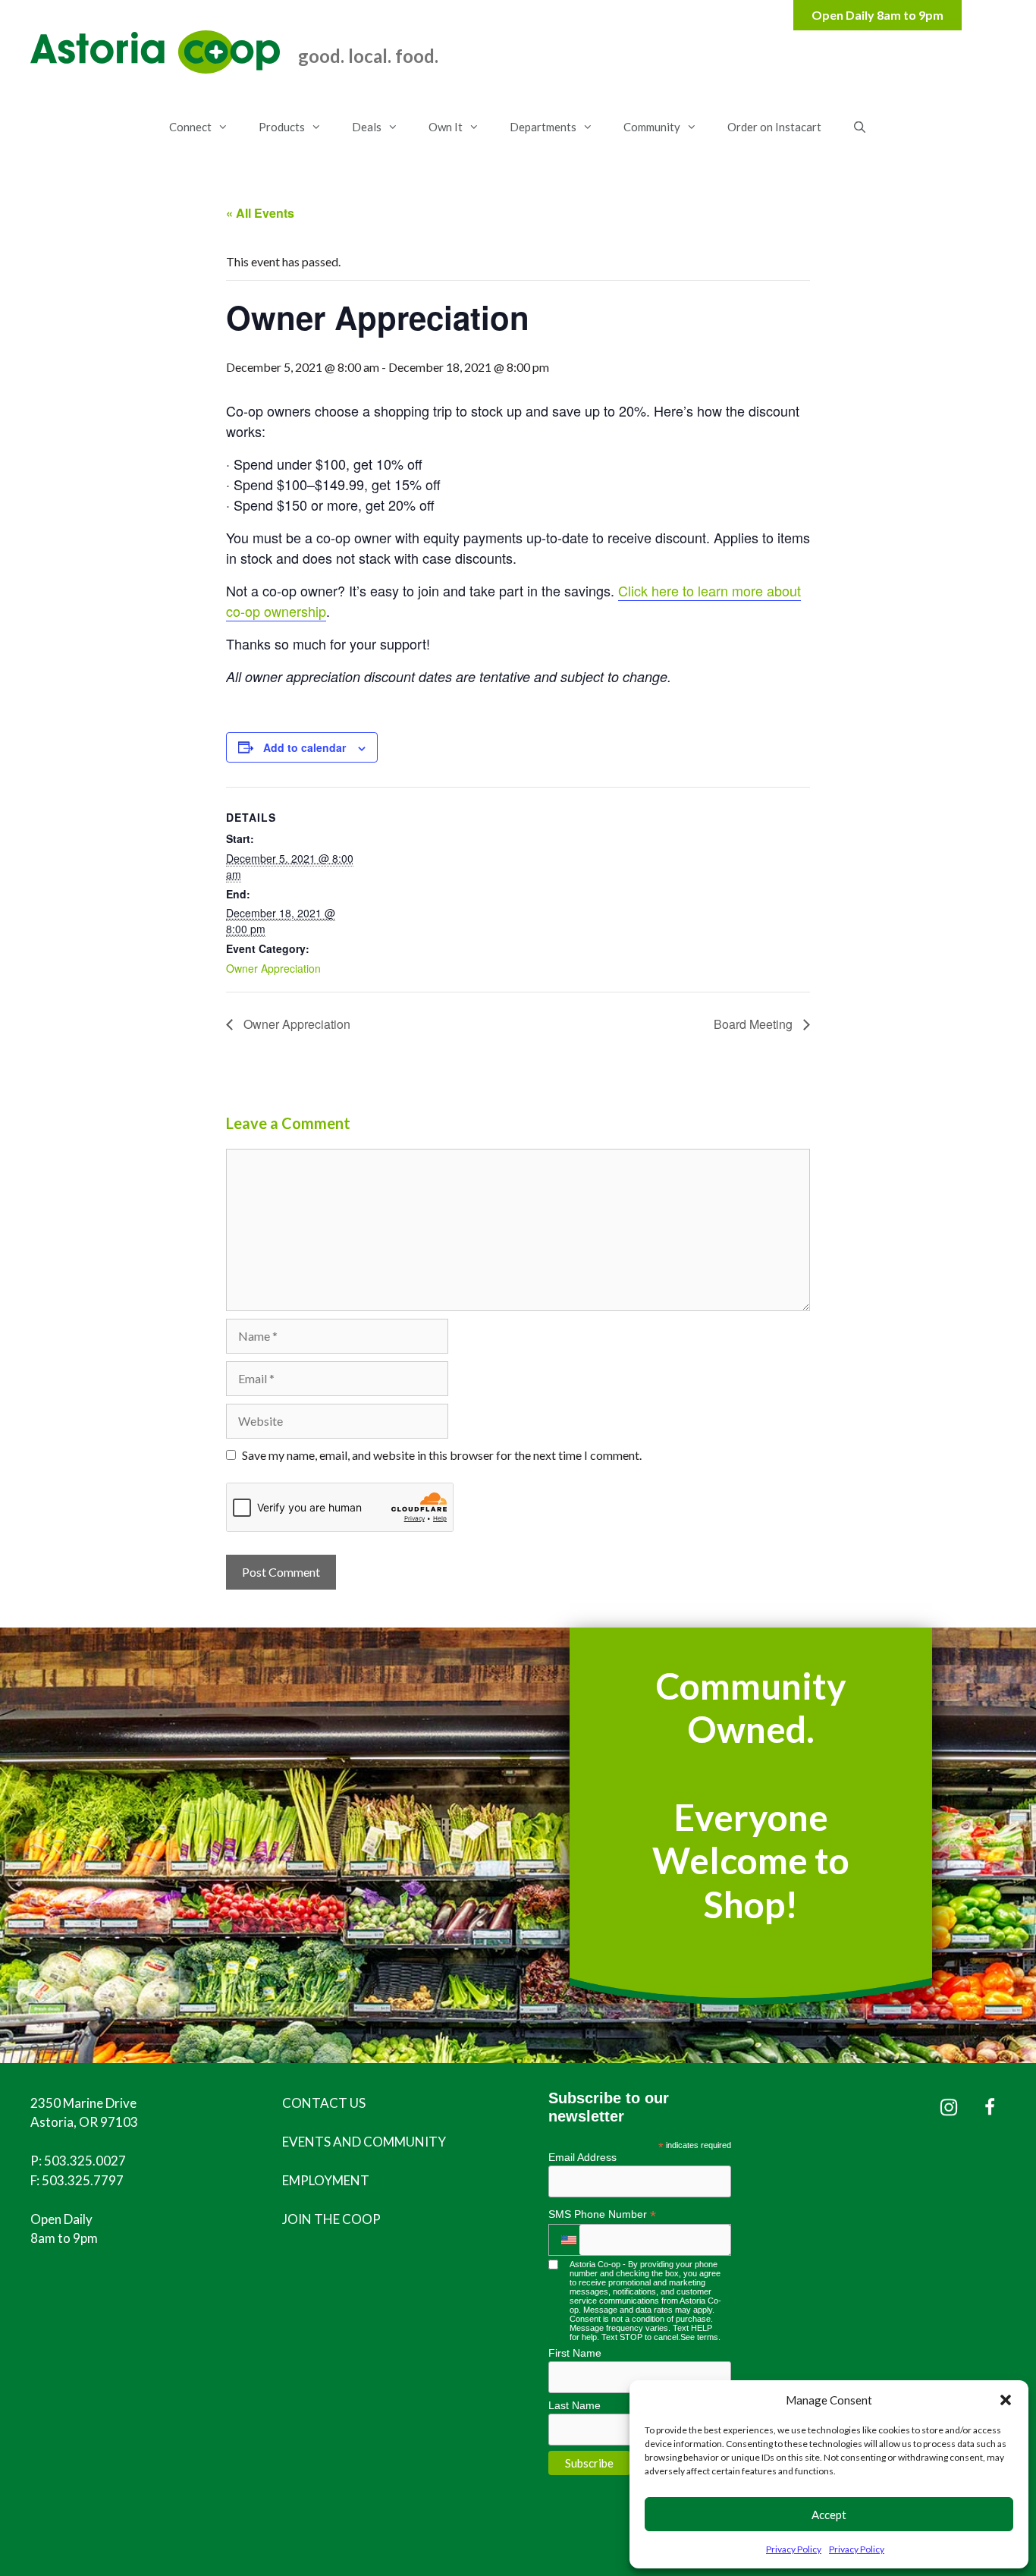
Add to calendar (305, 747)
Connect (190, 127)
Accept (829, 2515)
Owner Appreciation (273, 968)
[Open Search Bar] (859, 127)
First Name (575, 2353)
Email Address (582, 2157)
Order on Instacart (774, 127)
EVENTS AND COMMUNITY (364, 2142)
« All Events (260, 213)
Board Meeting (755, 1024)
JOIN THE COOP (331, 2219)
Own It (446, 127)
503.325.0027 (85, 2161)
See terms (699, 2337)
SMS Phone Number (602, 2214)
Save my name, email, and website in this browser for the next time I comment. (442, 1455)
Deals (367, 127)
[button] (1006, 2400)
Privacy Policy (794, 2549)
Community (652, 127)
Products (282, 127)
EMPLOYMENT (326, 2180)
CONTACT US (324, 2103)
